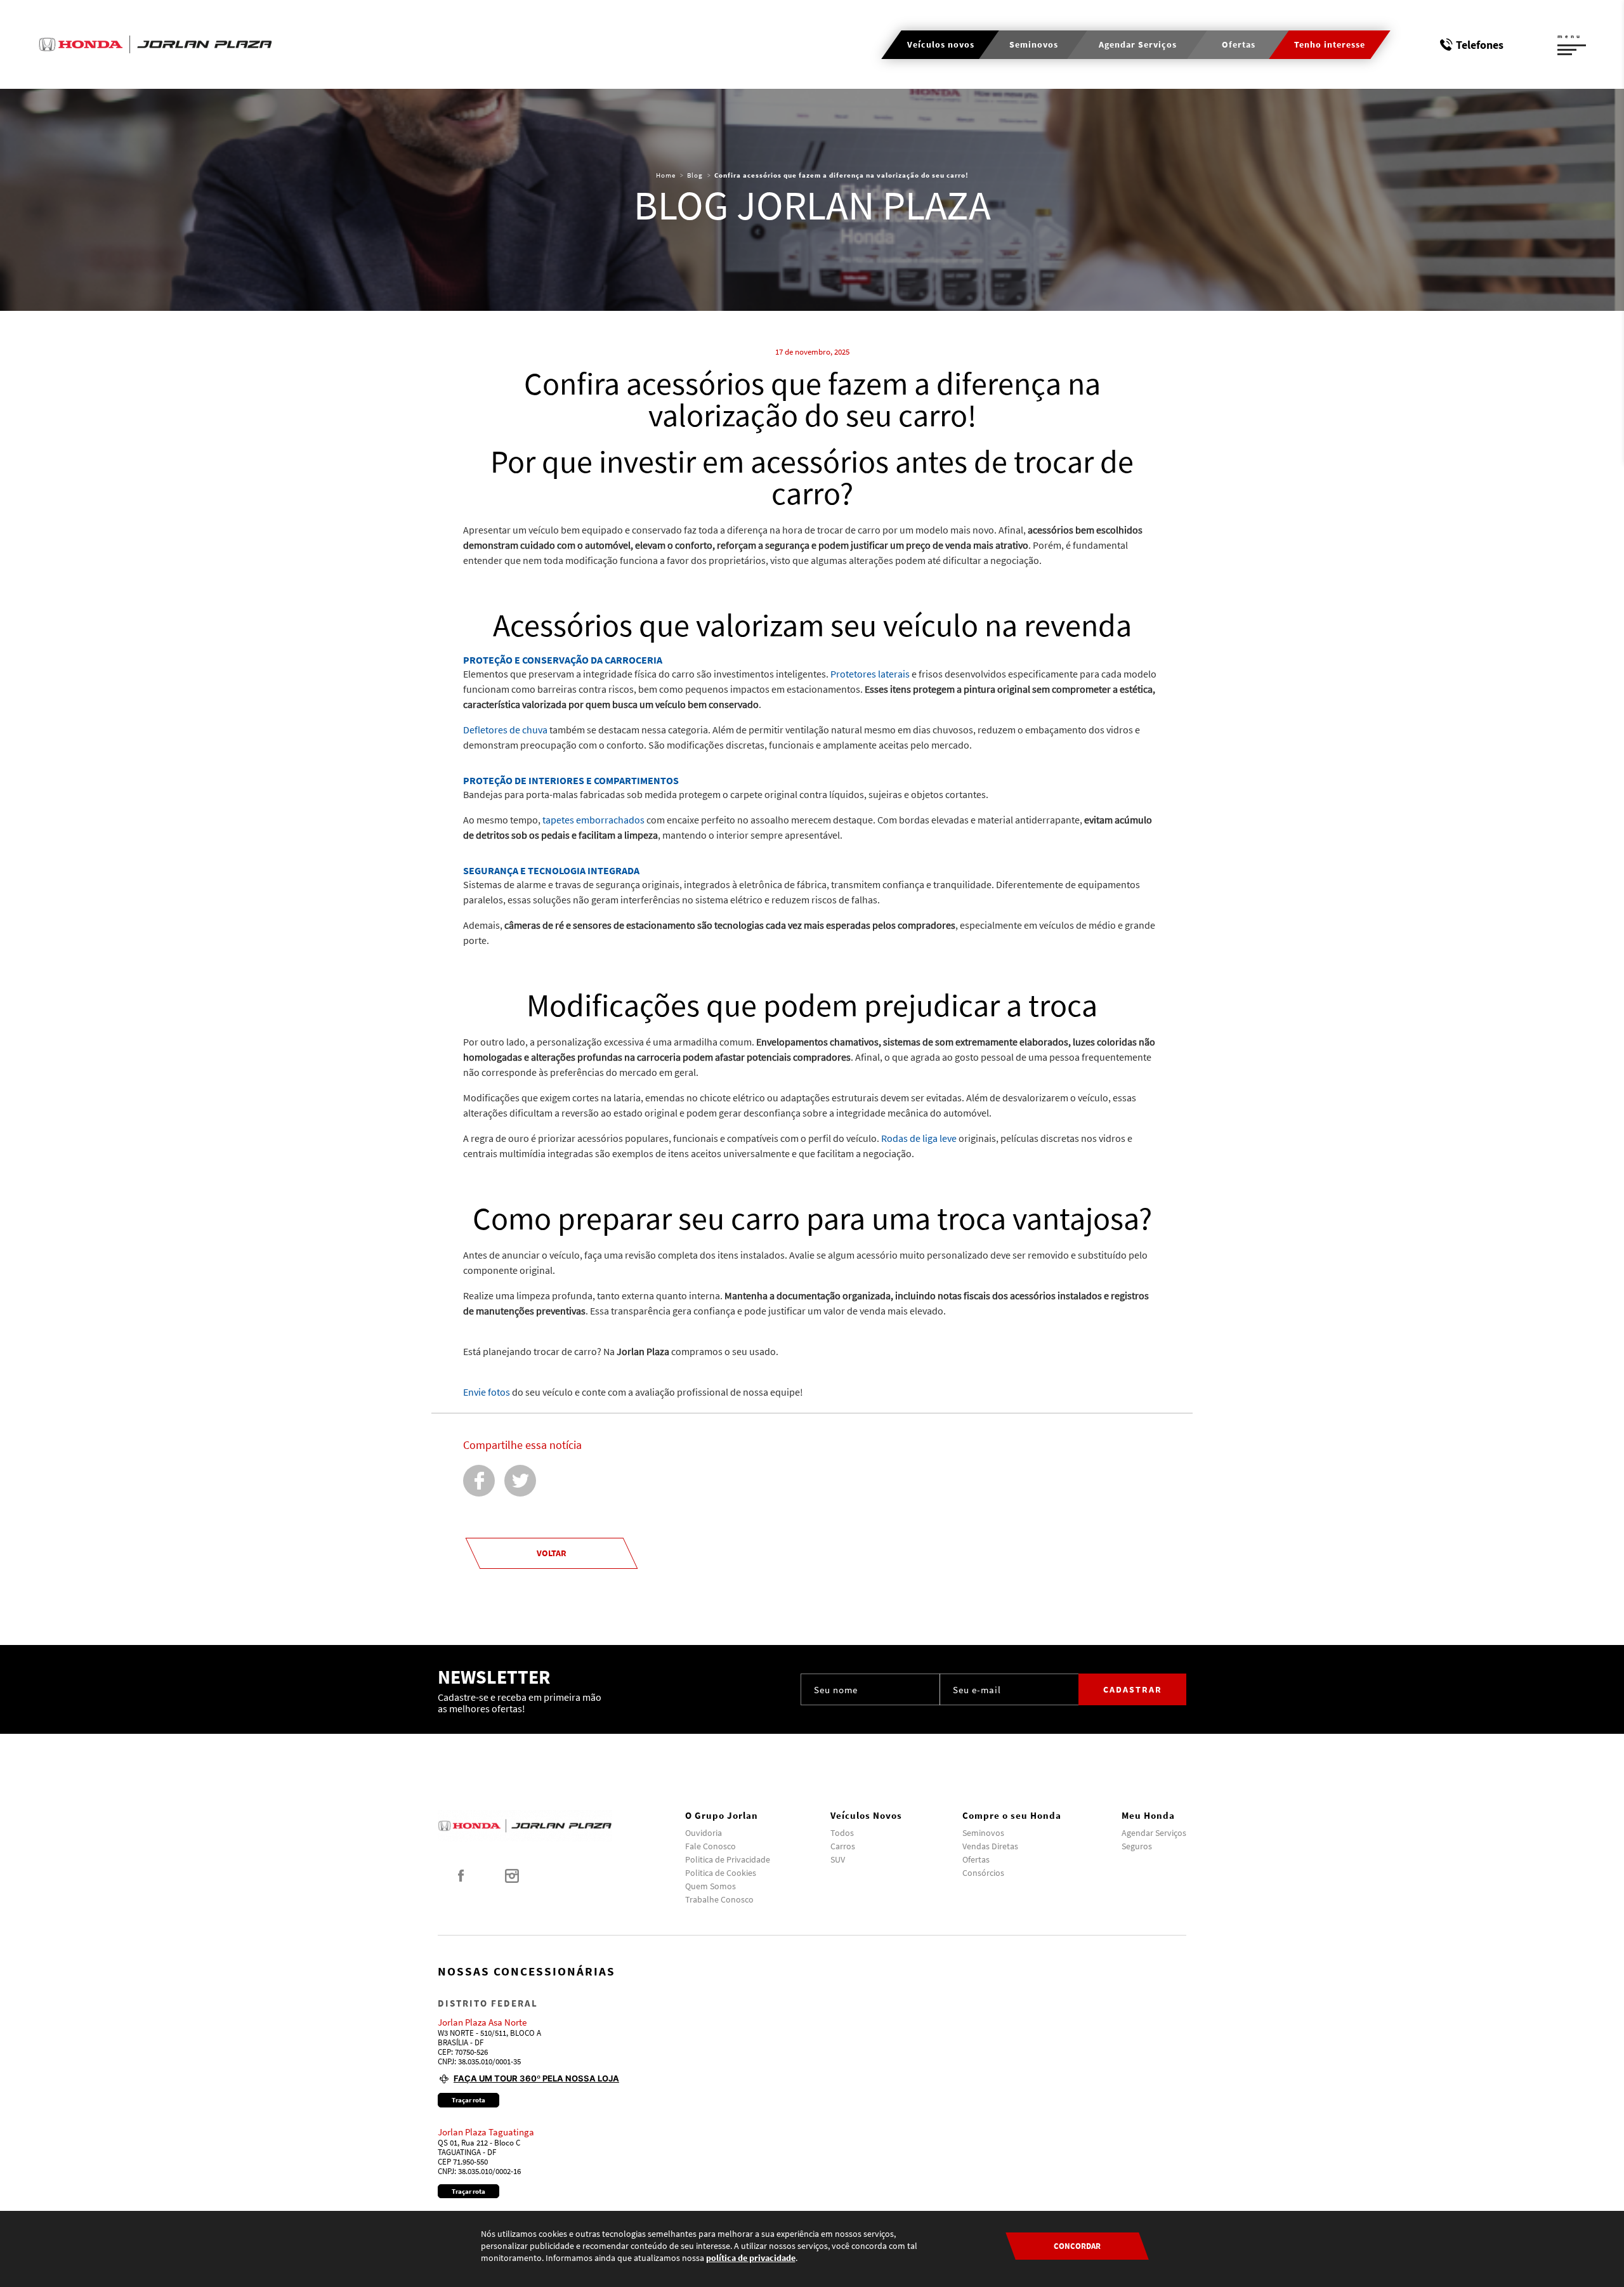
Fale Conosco (710, 1846)
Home (666, 175)
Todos (842, 1833)
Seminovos (983, 1833)
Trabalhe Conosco (719, 1899)
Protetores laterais (870, 674)
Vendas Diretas (990, 1846)
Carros (843, 1846)
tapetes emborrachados (593, 820)
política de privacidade (751, 2258)
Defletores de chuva (505, 730)
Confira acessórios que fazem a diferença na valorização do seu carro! (841, 175)
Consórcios (983, 1873)
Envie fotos (487, 1392)
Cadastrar (1133, 1689)
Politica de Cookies (721, 1873)
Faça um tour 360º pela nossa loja (536, 2078)
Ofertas (976, 1859)
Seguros (1137, 1846)
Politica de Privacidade (728, 1859)
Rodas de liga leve (919, 1138)
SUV (838, 1859)
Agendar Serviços (1154, 1833)
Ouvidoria (704, 1833)
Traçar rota (468, 2100)
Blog (695, 175)
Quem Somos (710, 1886)
